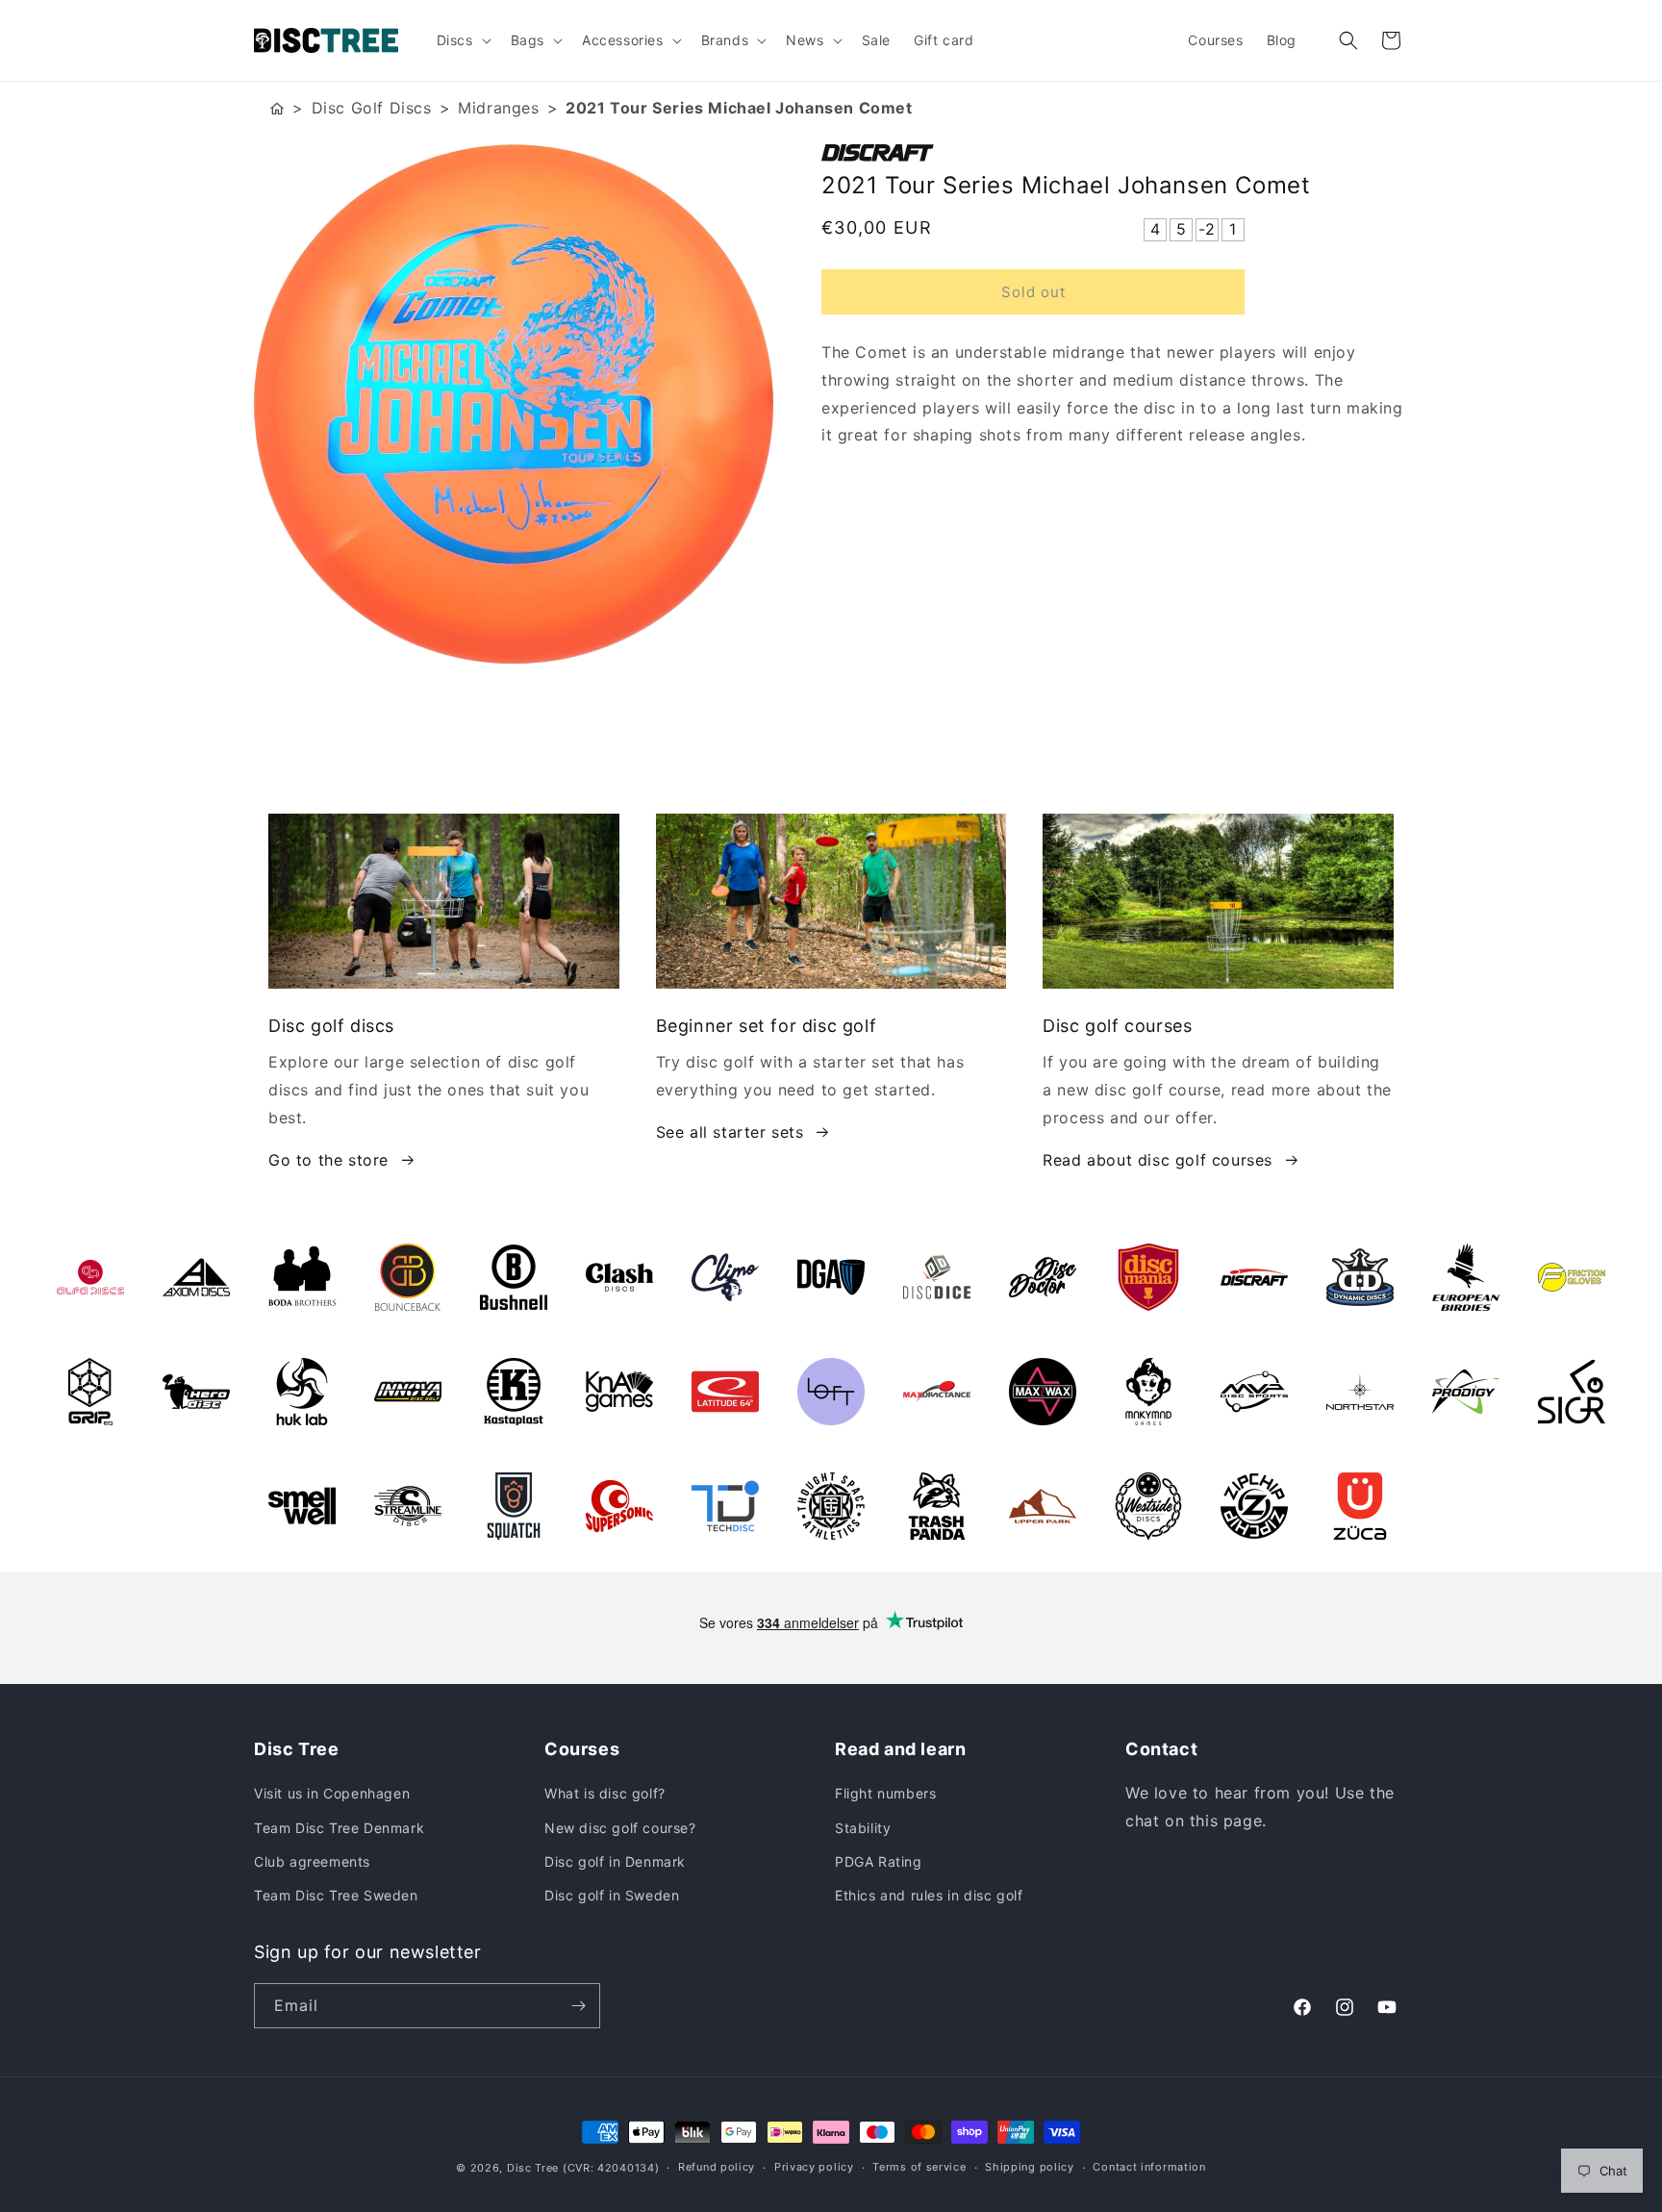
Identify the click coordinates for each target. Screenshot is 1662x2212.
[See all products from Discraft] (1115, 153)
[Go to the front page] (277, 108)
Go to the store (328, 1160)
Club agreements (312, 1861)
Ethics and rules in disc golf (929, 1895)
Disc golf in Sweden (612, 1895)
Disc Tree (533, 2168)
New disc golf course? (620, 1828)
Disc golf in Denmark (615, 1861)
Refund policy (717, 2167)
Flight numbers (885, 1793)
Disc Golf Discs (372, 108)
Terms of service (919, 2167)
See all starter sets (730, 1132)
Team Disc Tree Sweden (336, 1895)
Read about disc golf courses (1158, 1160)
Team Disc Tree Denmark (339, 1828)
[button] (462, 40)
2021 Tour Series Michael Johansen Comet (739, 108)
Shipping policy (1030, 2167)
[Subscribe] (578, 2006)
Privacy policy (814, 2167)
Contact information (1149, 2167)
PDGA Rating (879, 1861)
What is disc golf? (605, 1793)
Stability (863, 1828)
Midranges (498, 108)
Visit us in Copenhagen (332, 1793)
